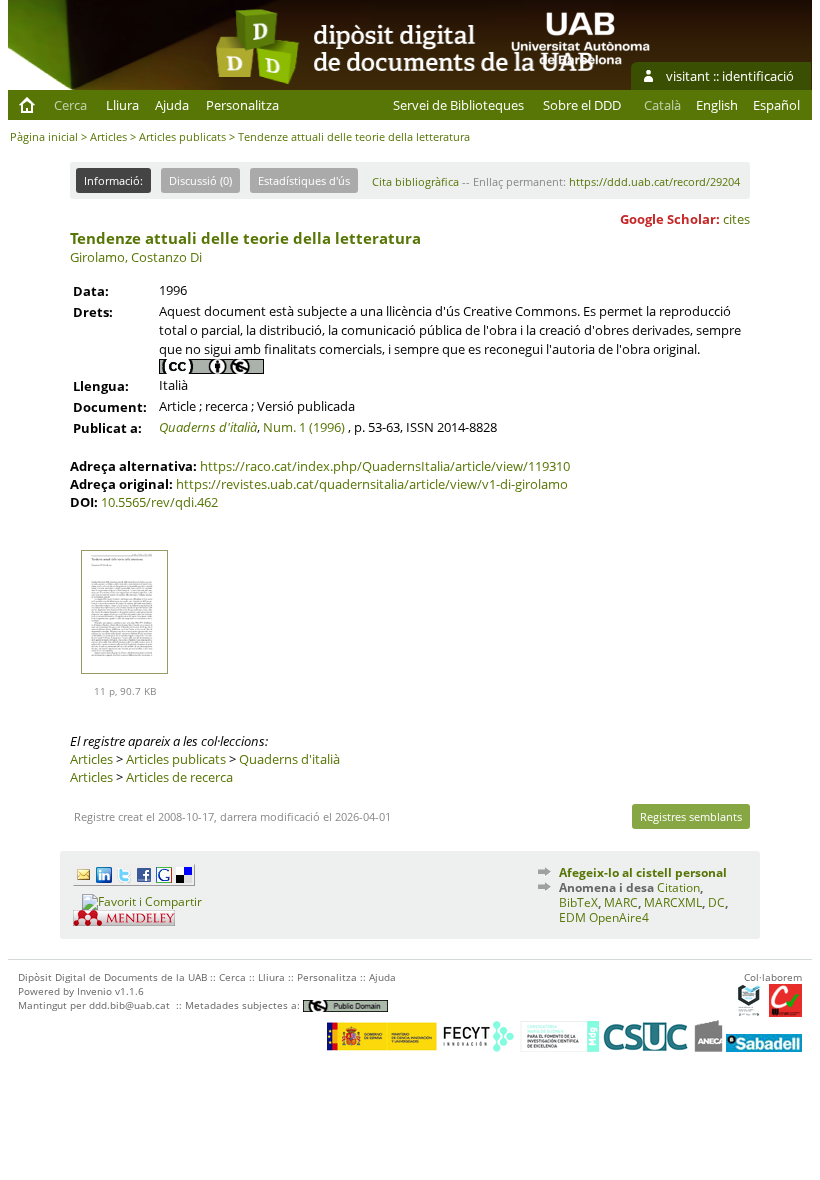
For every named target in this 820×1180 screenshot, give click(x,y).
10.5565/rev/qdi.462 (159, 502)
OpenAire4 (619, 917)
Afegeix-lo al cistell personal (643, 872)
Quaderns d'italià (208, 427)
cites (736, 219)
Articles (108, 136)
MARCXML (673, 902)
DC (716, 902)
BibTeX (578, 902)
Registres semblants (691, 816)
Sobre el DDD (582, 105)
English (717, 105)
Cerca (70, 105)
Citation (678, 887)
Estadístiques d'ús (304, 180)
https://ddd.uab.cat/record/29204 (654, 181)
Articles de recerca (179, 777)
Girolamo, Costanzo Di (136, 257)
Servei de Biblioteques (458, 105)
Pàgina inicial (44, 136)
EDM (572, 917)
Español (776, 105)
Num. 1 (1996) (304, 427)
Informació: (113, 180)
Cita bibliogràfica (415, 181)
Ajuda (172, 105)
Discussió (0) (200, 180)
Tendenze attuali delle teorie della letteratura (245, 238)
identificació (758, 76)
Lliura (122, 105)
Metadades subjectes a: (244, 1005)
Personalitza (242, 105)
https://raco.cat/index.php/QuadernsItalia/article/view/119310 (385, 466)
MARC (621, 902)
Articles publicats (182, 136)
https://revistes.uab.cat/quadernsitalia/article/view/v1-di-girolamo (372, 484)
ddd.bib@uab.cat (129, 1005)
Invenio (94, 991)
